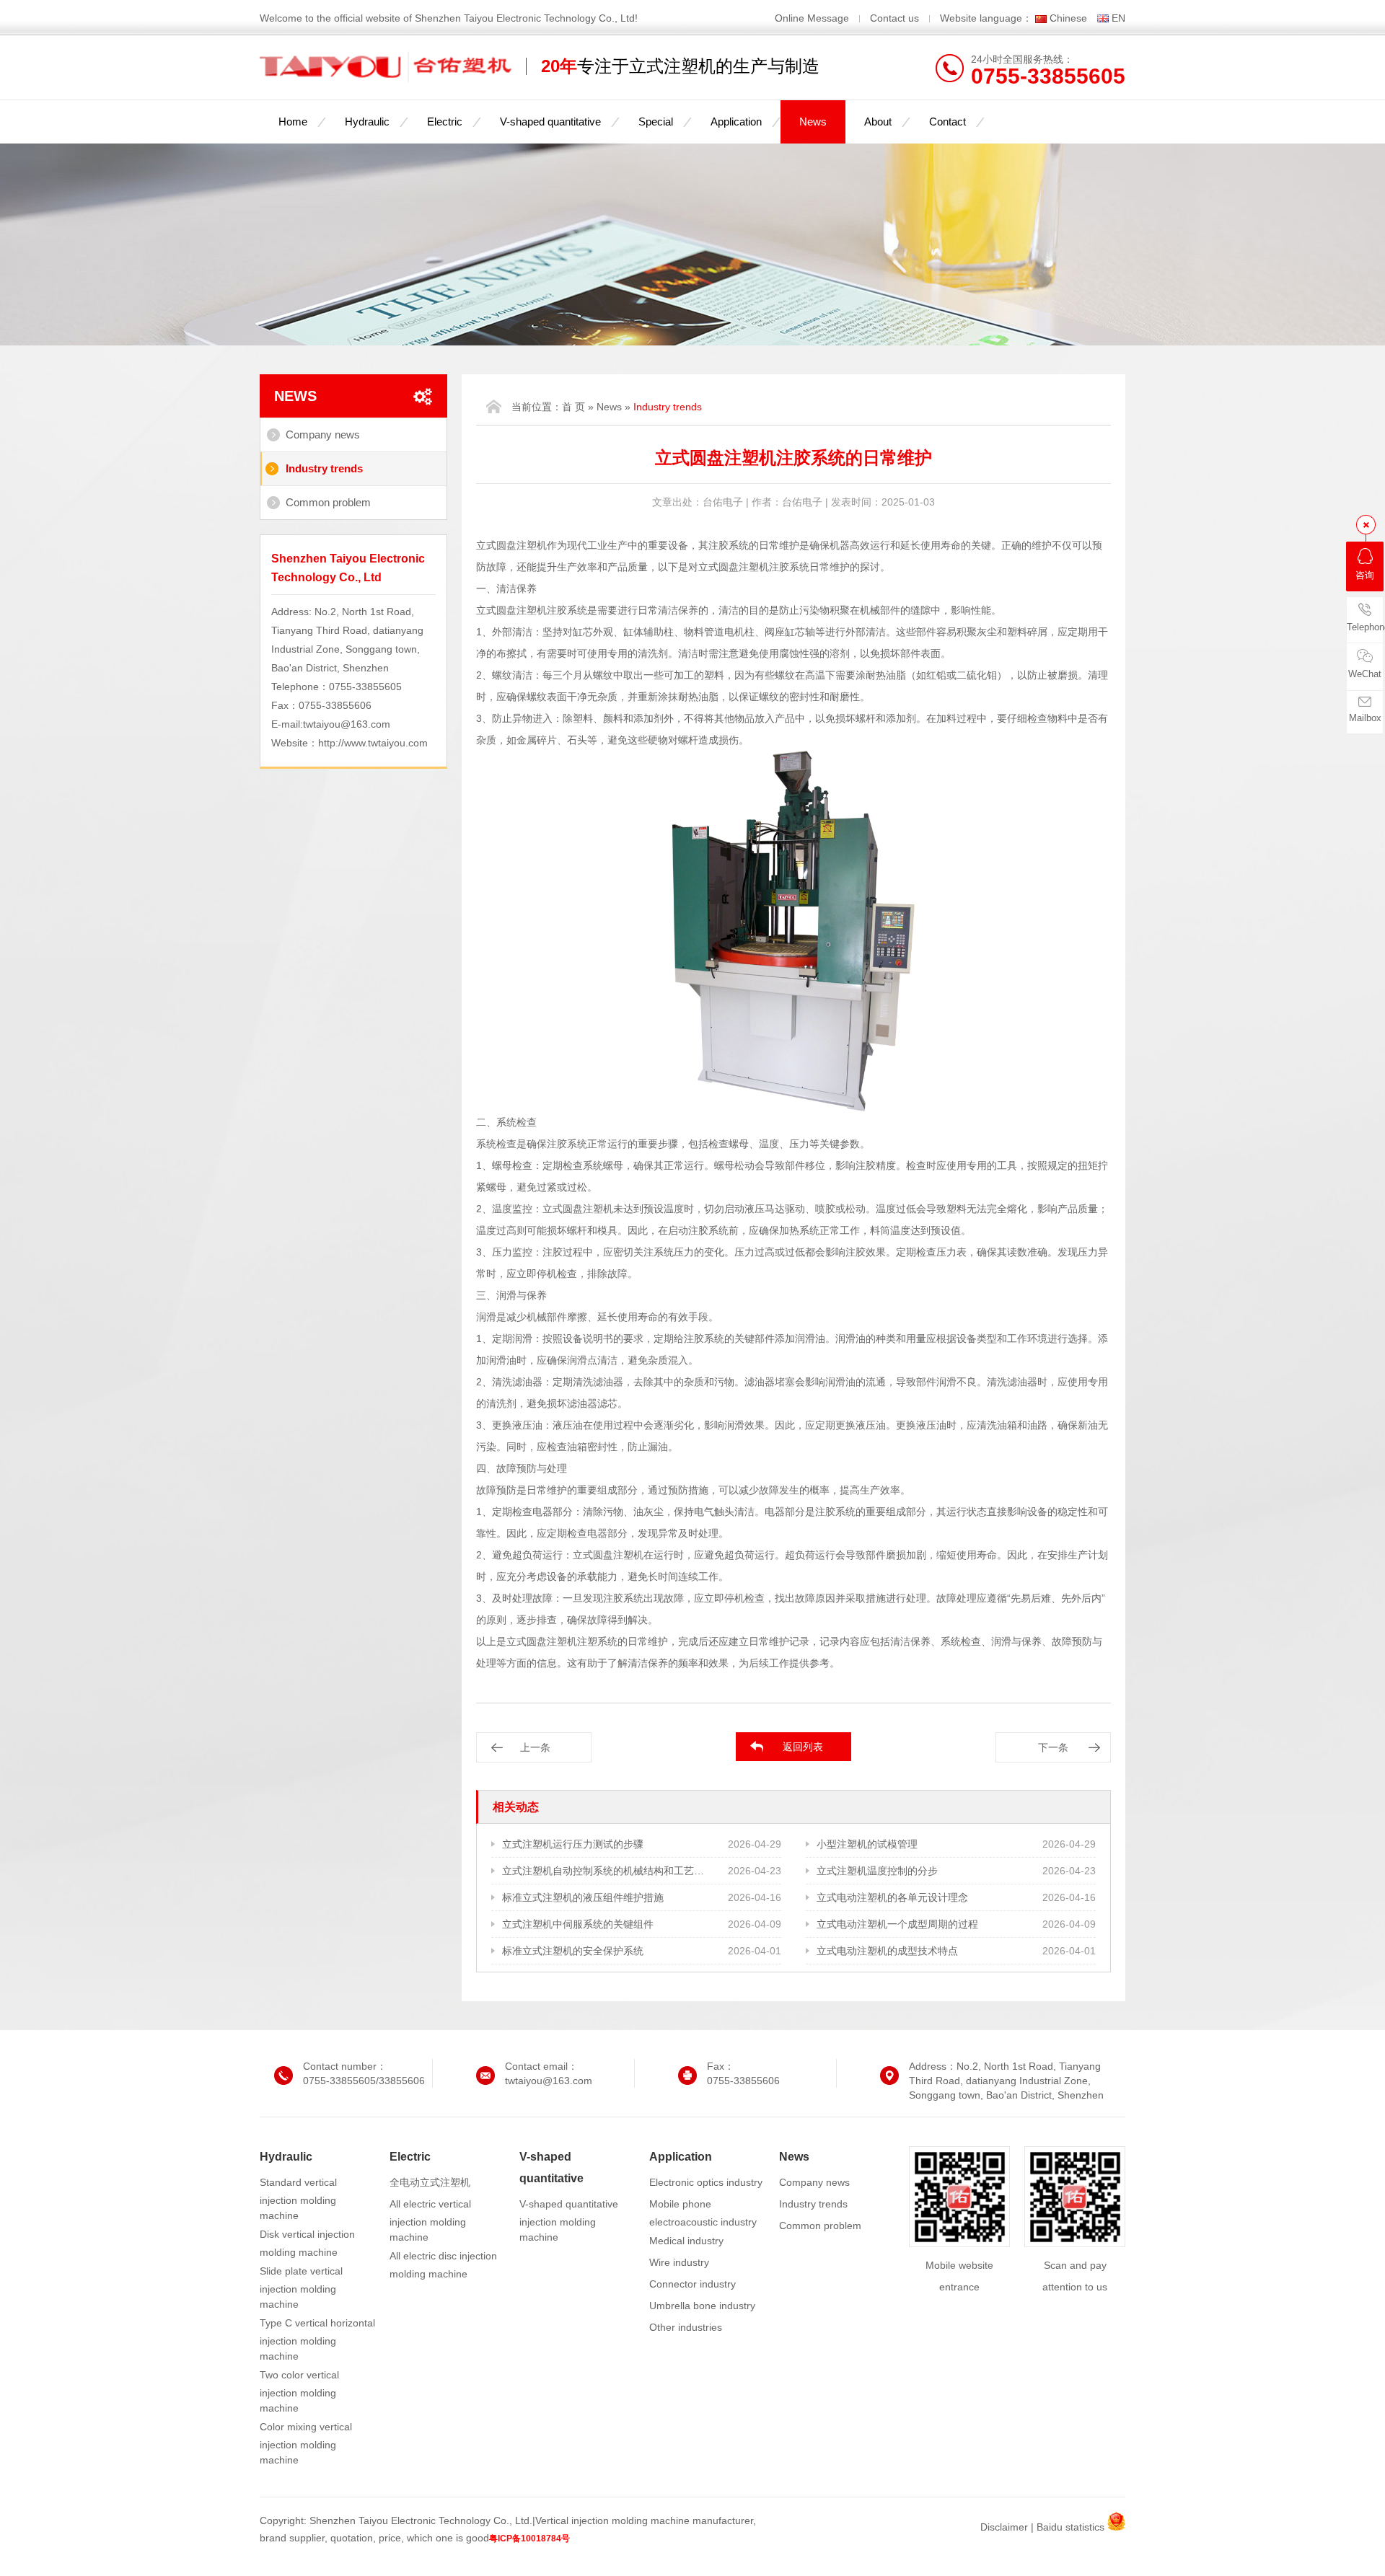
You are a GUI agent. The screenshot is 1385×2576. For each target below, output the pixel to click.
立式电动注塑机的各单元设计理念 (892, 1897)
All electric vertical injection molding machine (430, 2220)
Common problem (328, 502)
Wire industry (679, 2262)
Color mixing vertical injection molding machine (306, 2443)
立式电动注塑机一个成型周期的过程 (897, 1924)
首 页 (573, 407)
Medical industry (686, 2241)
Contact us (894, 18)
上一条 (535, 1747)
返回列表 (803, 1747)
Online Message (813, 18)
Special (656, 122)
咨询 (1365, 575)
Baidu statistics (1070, 2527)
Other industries (686, 2327)
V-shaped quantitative (550, 122)
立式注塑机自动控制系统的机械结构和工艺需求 (604, 1871)
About (878, 122)
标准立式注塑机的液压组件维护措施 (583, 1897)
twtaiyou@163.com (347, 724)
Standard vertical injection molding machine (298, 2199)
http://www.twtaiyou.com (373, 743)
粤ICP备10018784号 (529, 2538)
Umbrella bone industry (702, 2306)
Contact (947, 122)
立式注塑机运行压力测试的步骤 (573, 1844)
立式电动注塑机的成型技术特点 (887, 1951)
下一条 (1053, 1747)
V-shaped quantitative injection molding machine (569, 2220)
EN (1118, 18)
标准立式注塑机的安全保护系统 (573, 1951)
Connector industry (692, 2284)
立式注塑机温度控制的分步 (877, 1871)
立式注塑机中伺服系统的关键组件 (578, 1924)
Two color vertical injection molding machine (299, 2391)
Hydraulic (367, 122)
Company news (323, 435)
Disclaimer (1004, 2527)
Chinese (1068, 18)
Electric (445, 122)
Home (293, 122)
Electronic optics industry (706, 2182)
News (813, 122)
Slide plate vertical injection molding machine (301, 2288)
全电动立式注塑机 (430, 2182)
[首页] (494, 406)
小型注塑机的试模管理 (867, 1844)
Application (736, 122)
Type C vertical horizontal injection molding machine (317, 2339)
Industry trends (324, 468)
